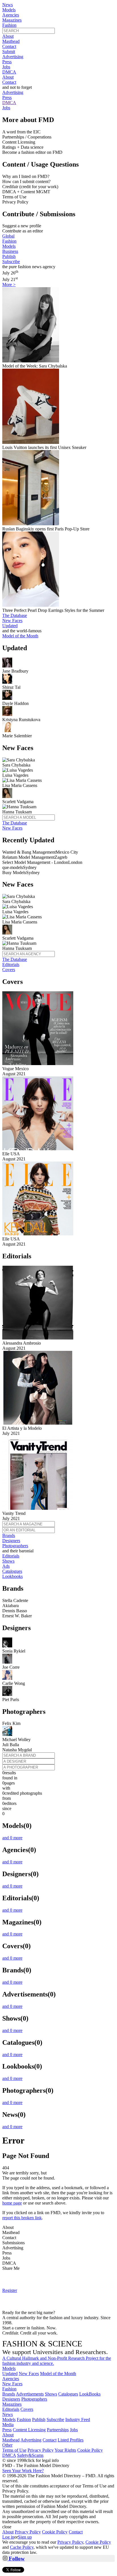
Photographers (15, 1546)
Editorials (11, 964)
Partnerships (58, 2430)
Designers (11, 1541)
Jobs (6, 67)
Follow (16, 2559)
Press (7, 62)
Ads (6, 1566)
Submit (9, 52)
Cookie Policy (90, 2450)
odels (9, 2368)
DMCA (9, 72)
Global (8, 236)
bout (8, 2435)
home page (12, 2203)
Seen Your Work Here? (23, 2471)
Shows (8, 1561)
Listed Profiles (71, 2440)
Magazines (12, 20)
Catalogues (12, 1571)
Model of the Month (58, 2374)
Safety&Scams (30, 2455)
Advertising (13, 57)
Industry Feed (78, 2419)
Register (10, 2290)
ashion (9, 2389)
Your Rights (65, 2450)
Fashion (9, 25)
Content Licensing (29, 2430)
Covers (9, 970)
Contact (9, 46)
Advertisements (30, 2394)
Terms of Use (14, 2450)
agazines (12, 2404)
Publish (9, 256)
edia (8, 2425)
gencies (11, 2379)
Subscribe (11, 262)
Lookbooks (12, 1576)
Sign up (25, 2537)
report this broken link (22, 2218)
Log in (8, 2537)
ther (7, 2445)
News (8, 5)
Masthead (11, 41)
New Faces (12, 621)
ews (8, 2414)
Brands (9, 1535)
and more (12, 1838)
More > (9, 285)
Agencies (11, 15)
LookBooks (90, 2394)
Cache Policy (22, 2547)
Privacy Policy (41, 2450)
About (8, 36)
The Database (15, 615)
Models (9, 10)
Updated (10, 626)
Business (10, 251)
